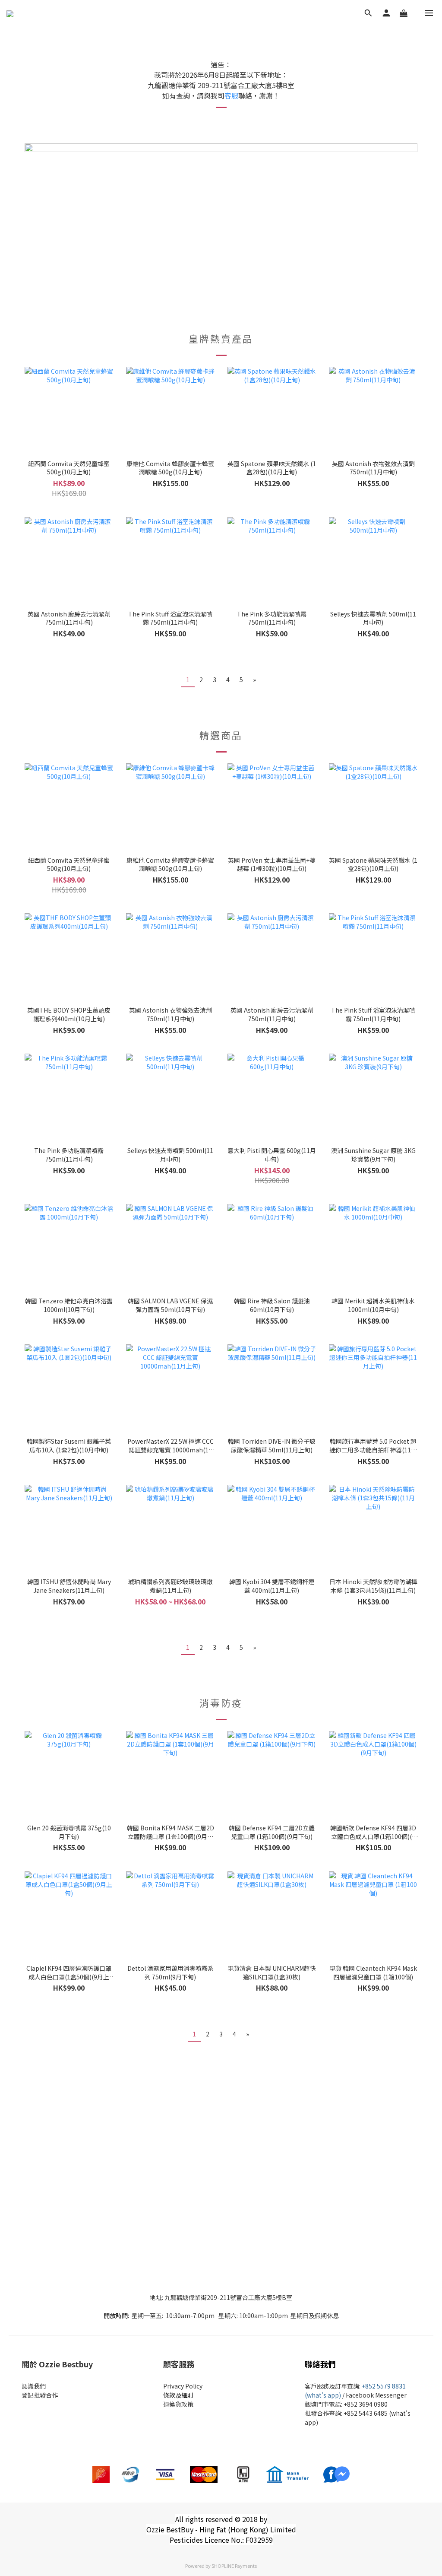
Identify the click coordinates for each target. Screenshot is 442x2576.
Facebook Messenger (376, 2395)
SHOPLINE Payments (234, 2566)
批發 (311, 2413)
